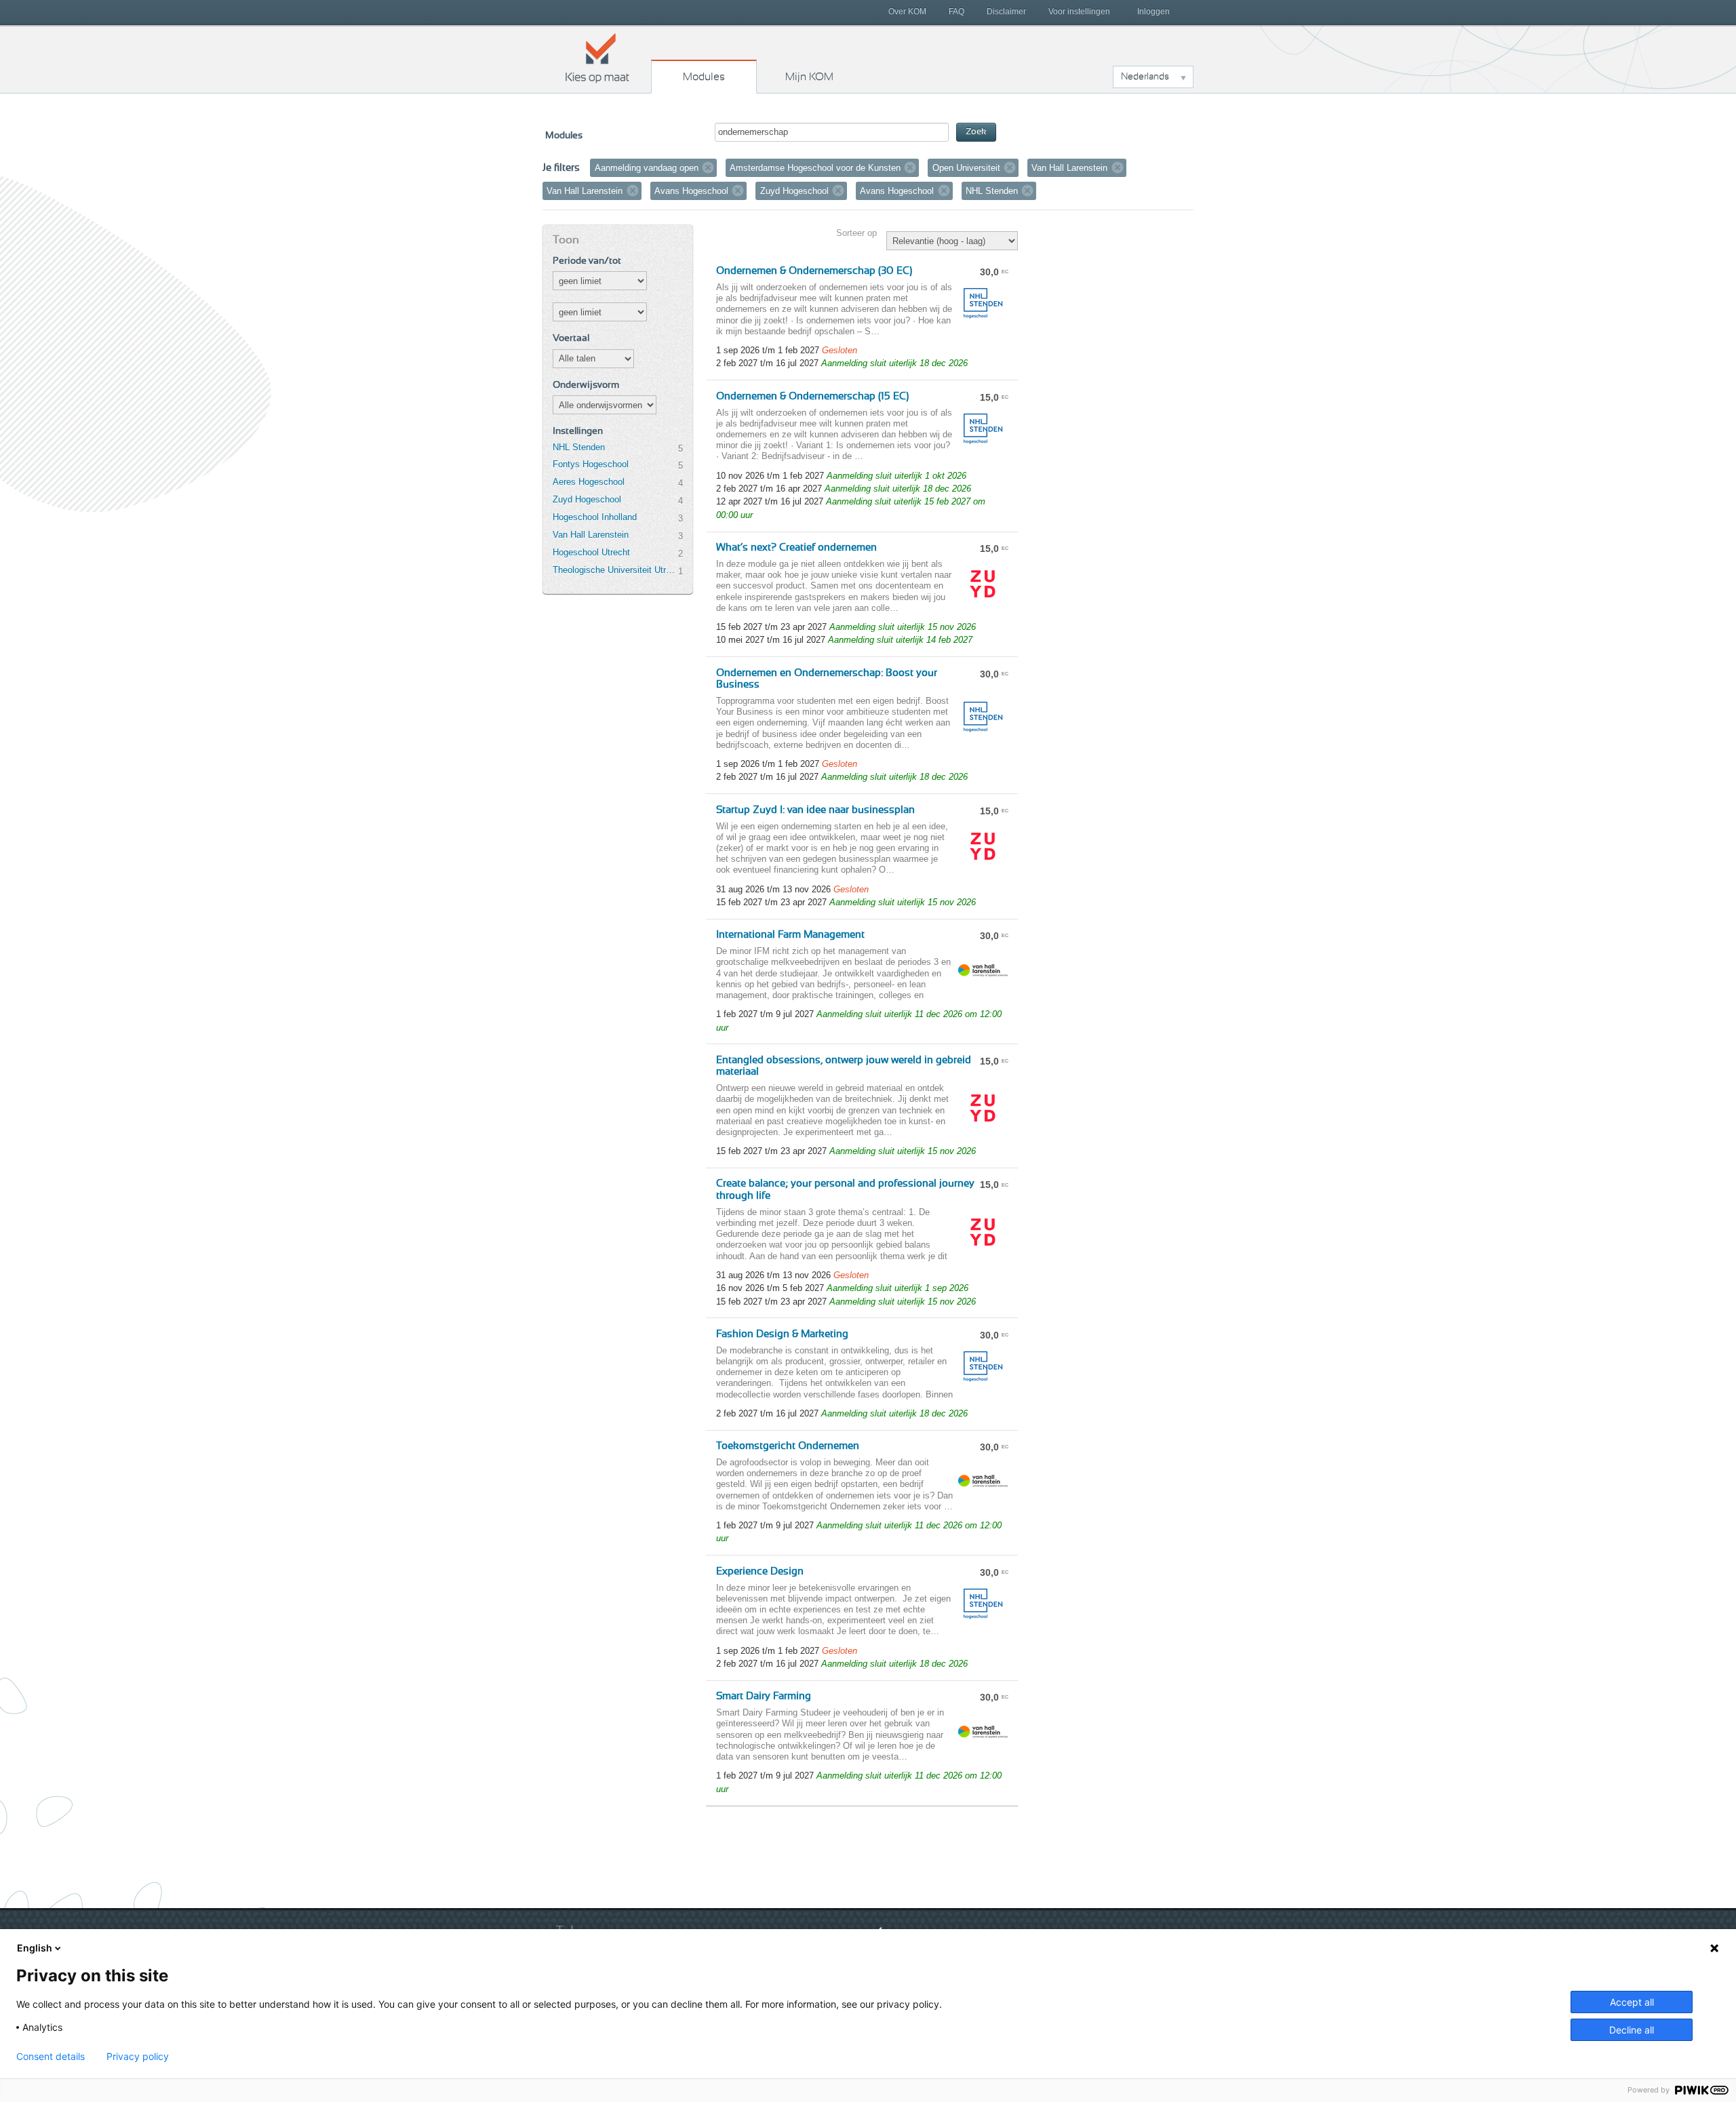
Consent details (51, 2057)
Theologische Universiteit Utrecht (615, 570)
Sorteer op (856, 233)
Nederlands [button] (1145, 77)
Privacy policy (138, 2057)
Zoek (976, 132)
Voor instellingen (1079, 12)
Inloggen (1153, 12)
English (35, 1948)
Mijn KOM (809, 77)
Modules (704, 77)
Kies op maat (597, 58)
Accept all (1632, 2002)
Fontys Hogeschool (591, 464)
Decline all (1632, 2030)
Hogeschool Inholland (595, 517)
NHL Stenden (579, 447)
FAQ (956, 12)
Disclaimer (1006, 12)
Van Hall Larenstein (591, 535)
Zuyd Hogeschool (587, 499)
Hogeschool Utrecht (591, 552)
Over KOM (907, 12)
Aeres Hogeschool (589, 482)
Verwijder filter (708, 167)
